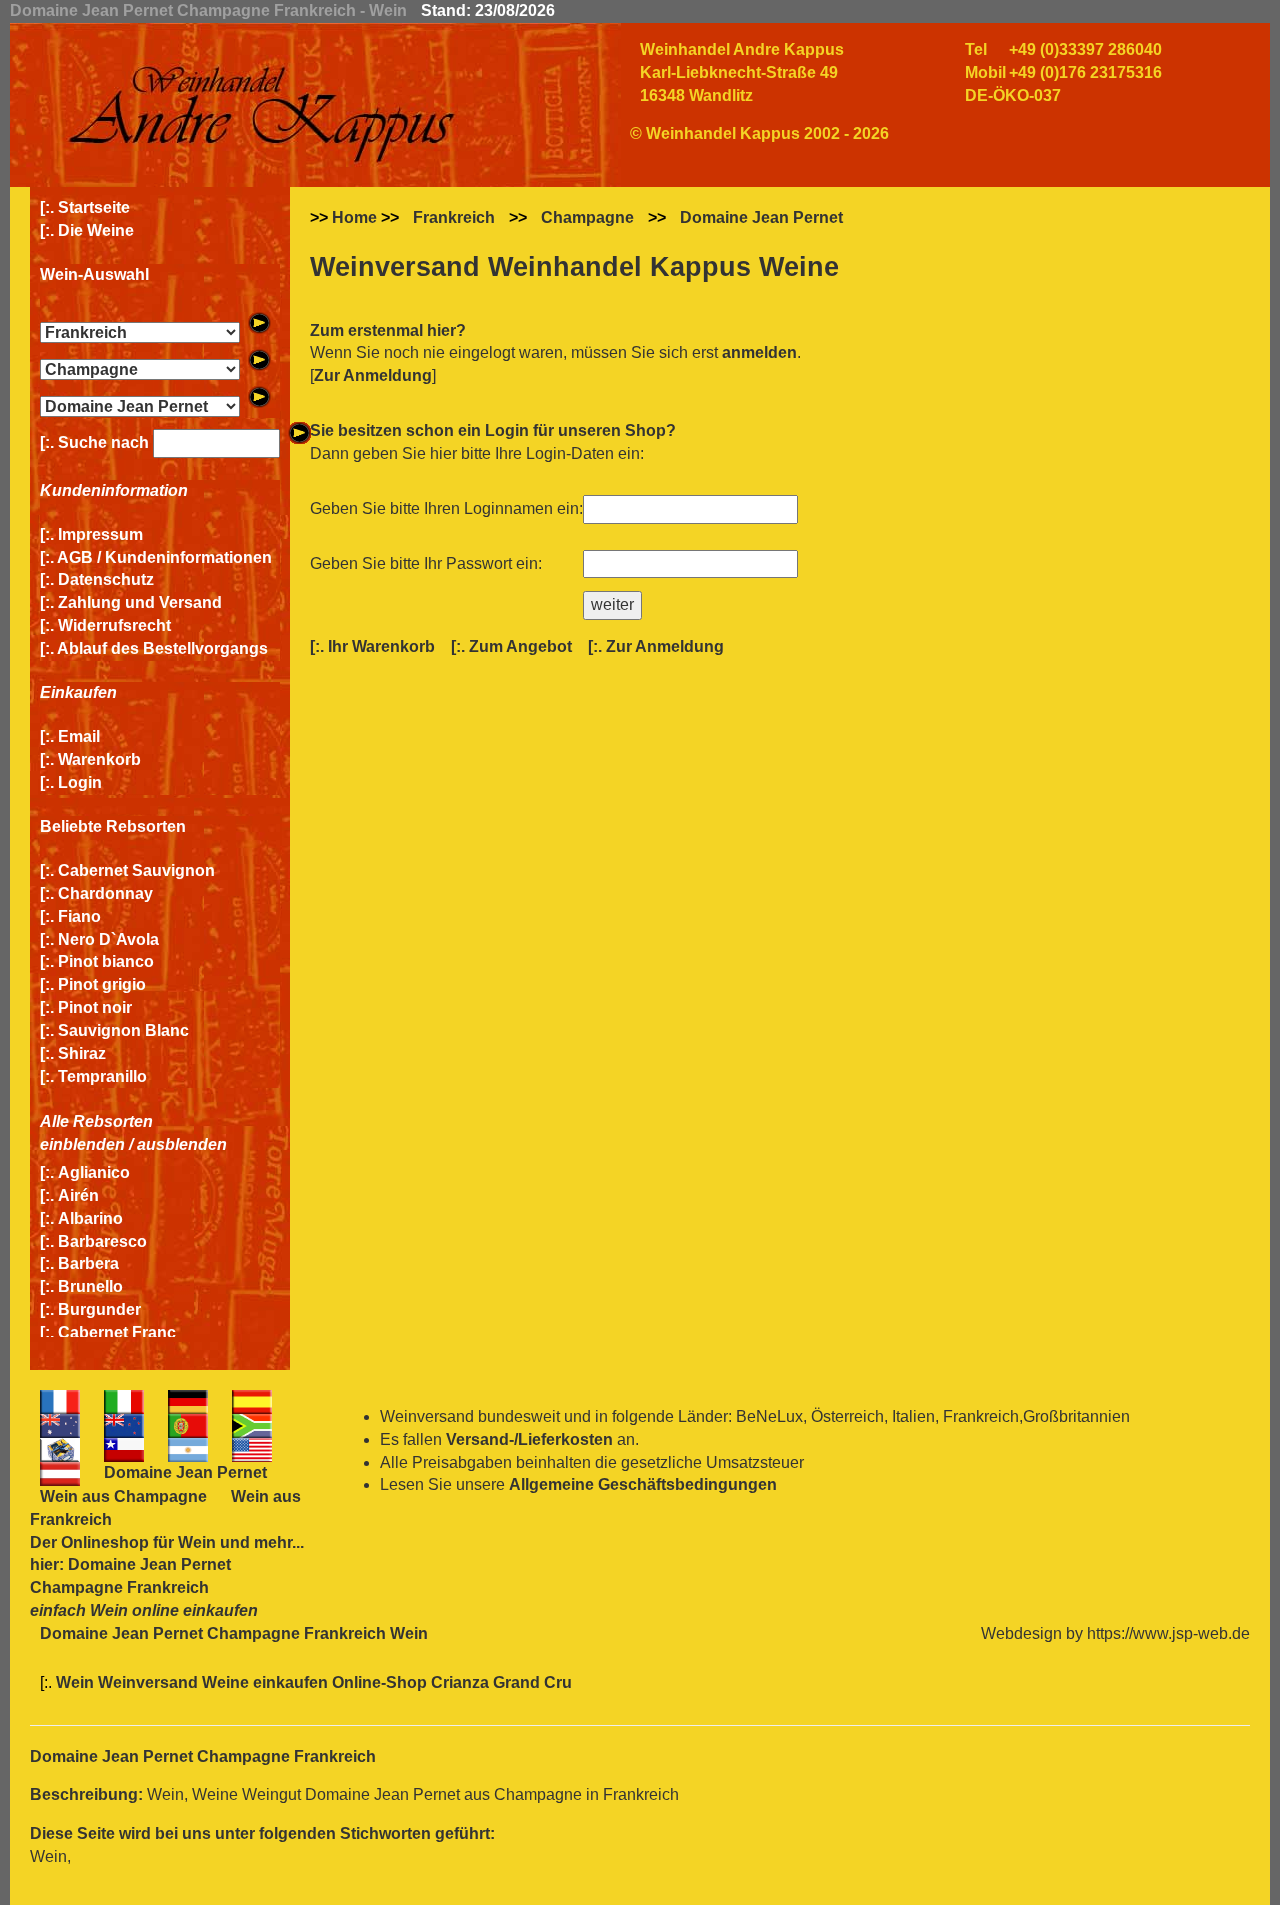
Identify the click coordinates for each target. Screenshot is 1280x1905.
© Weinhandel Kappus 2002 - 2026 (759, 133)
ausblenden (182, 1144)
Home (354, 217)
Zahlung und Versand (140, 602)
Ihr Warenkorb (381, 646)
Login (80, 782)
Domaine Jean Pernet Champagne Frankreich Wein (234, 1633)
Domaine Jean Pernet (761, 217)
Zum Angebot (520, 646)
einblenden (82, 1144)
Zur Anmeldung (373, 375)
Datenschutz (106, 579)
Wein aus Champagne (123, 1496)
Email (79, 736)
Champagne (587, 217)
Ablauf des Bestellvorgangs (162, 648)
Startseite (94, 207)
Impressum (100, 534)
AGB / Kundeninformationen (164, 557)
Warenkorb (99, 759)
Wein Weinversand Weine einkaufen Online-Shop (243, 1682)
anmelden (759, 352)
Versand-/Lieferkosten (529, 1439)
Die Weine (96, 230)
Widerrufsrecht (114, 625)
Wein (197, 1542)
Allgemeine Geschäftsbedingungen (643, 1484)
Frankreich (454, 217)
